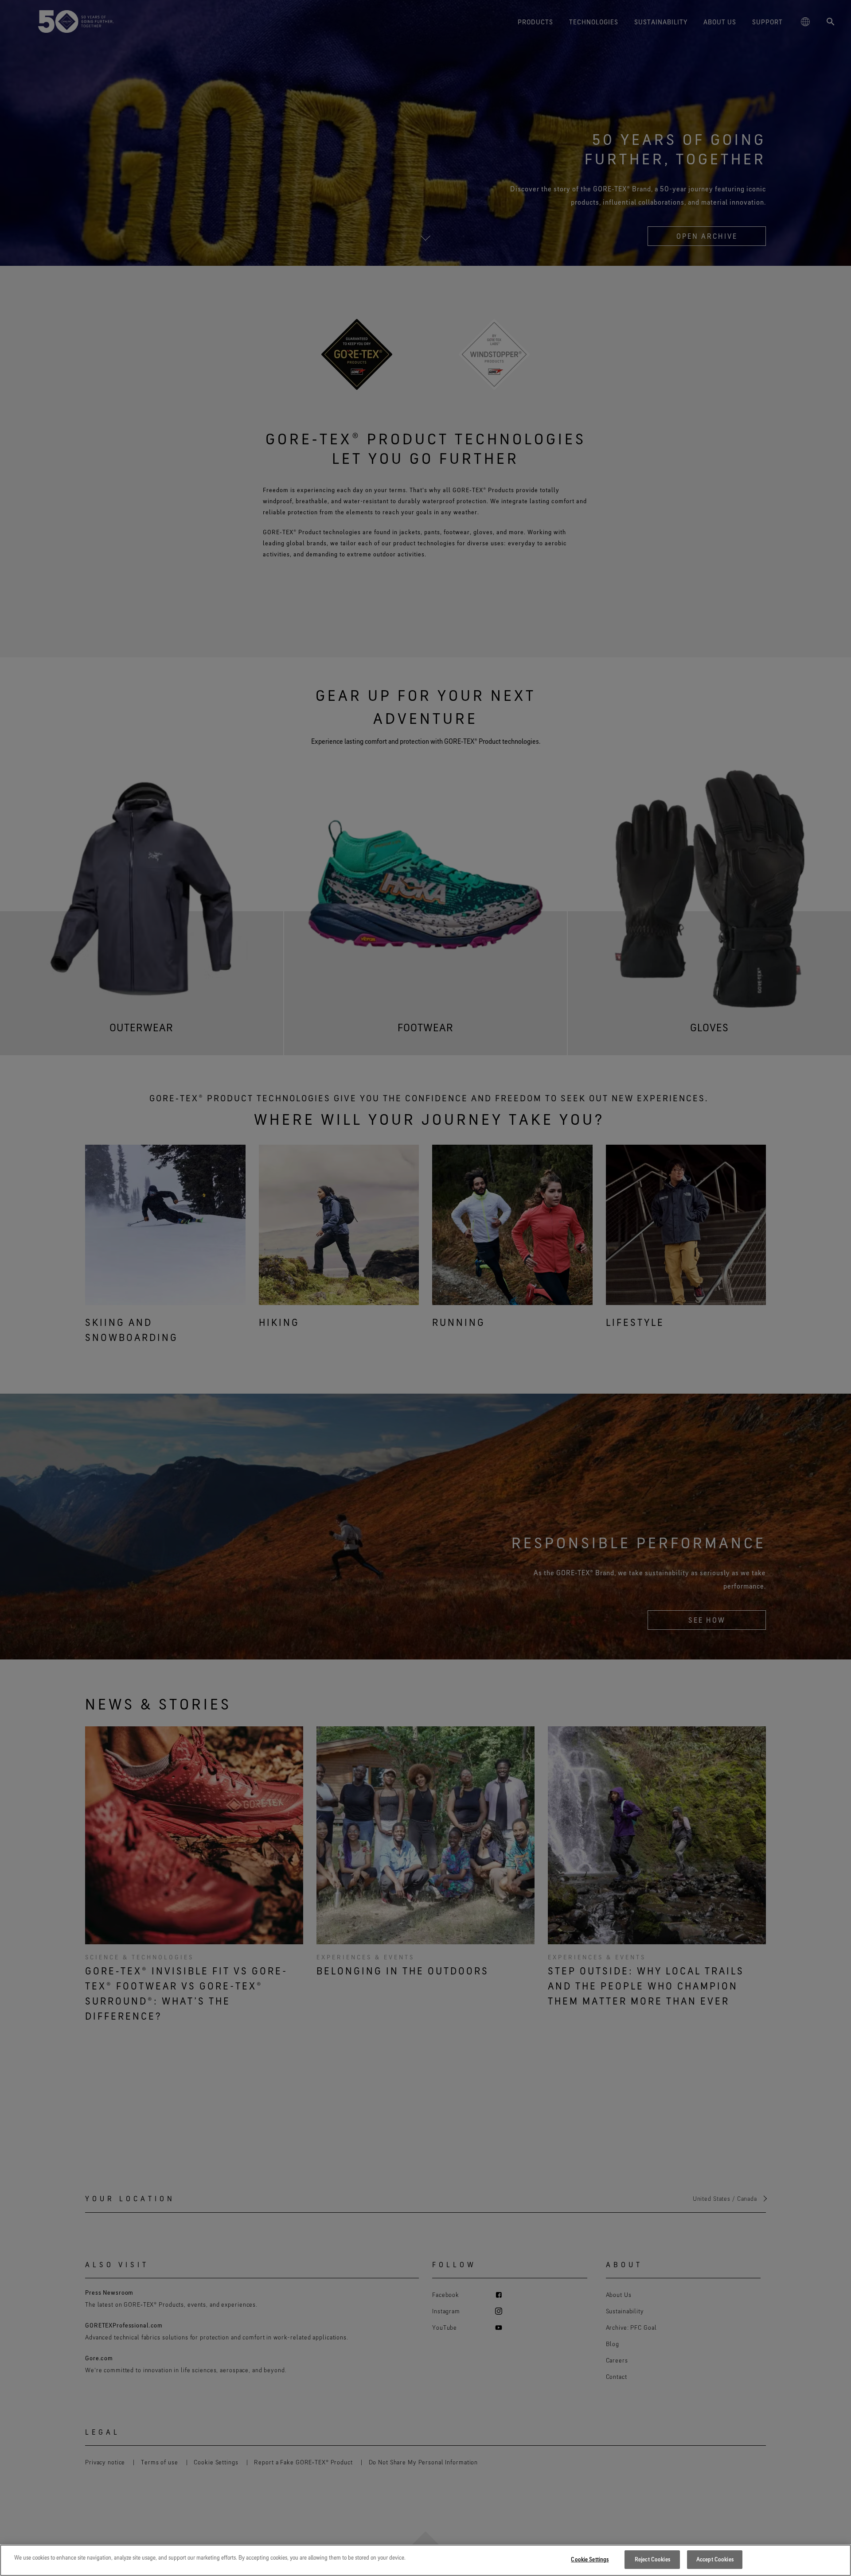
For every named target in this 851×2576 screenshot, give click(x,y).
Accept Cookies (715, 2559)
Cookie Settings (590, 2559)
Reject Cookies (652, 2559)
